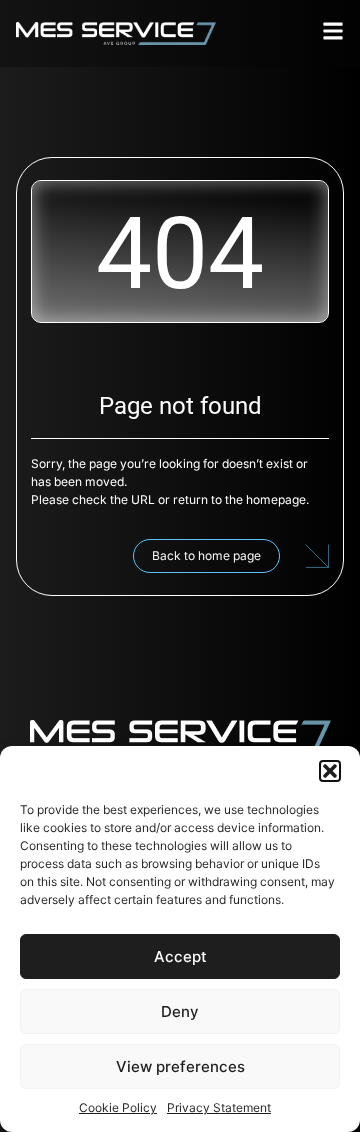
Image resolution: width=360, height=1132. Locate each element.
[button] (330, 771)
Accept (180, 956)
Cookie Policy (118, 1107)
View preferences (180, 1066)
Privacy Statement (219, 1107)
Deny (180, 1011)
